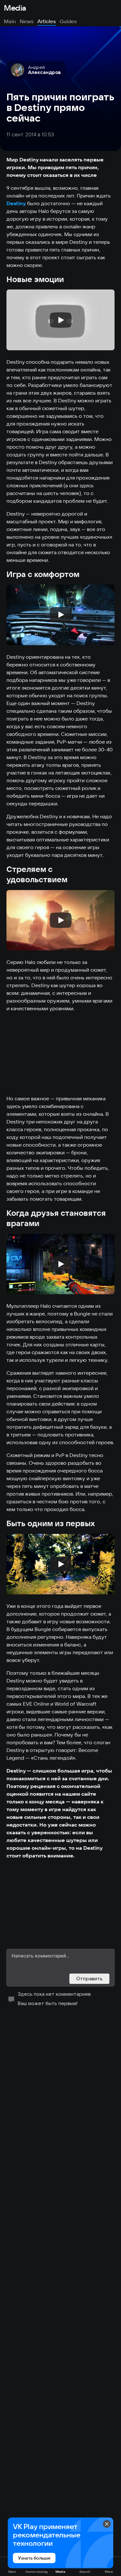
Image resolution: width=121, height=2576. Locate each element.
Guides (68, 21)
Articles (47, 21)
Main (10, 21)
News (27, 21)
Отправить (89, 1979)
